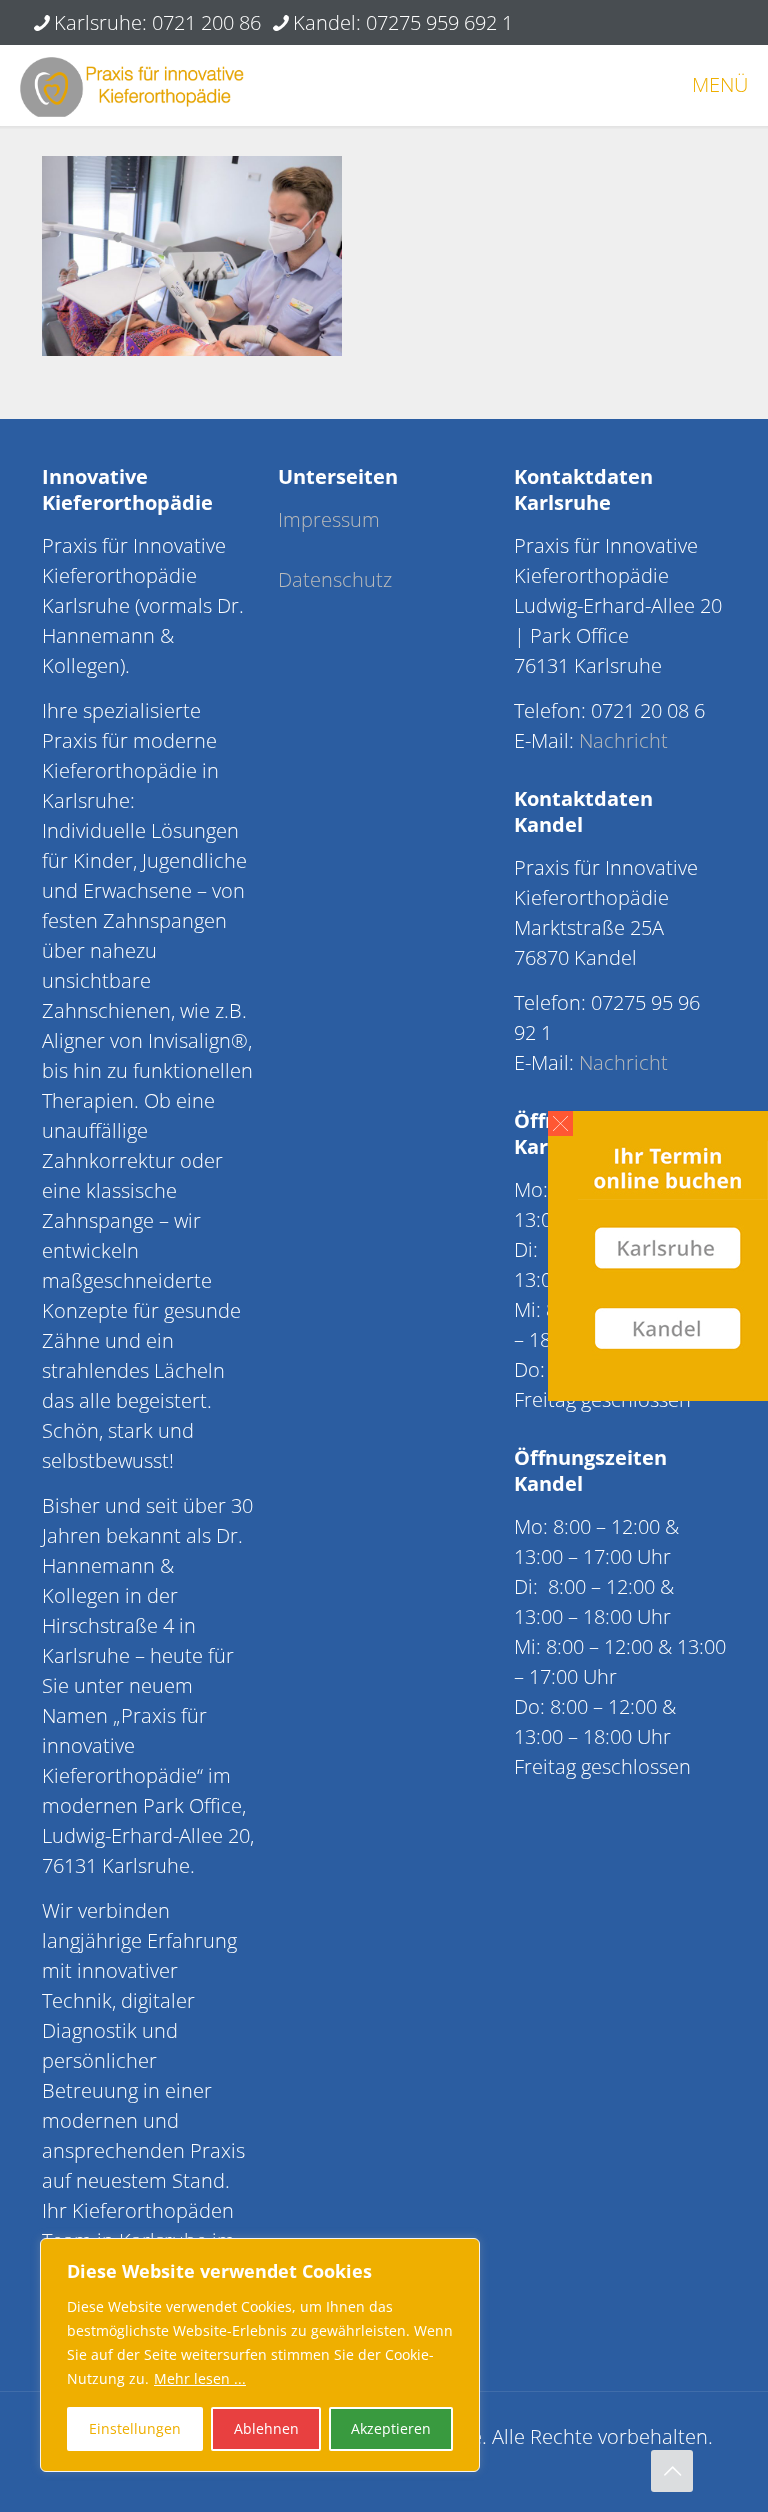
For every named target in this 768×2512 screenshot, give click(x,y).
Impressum (329, 519)
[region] (260, 2355)
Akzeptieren (391, 2428)
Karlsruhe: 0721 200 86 (157, 22)
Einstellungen (135, 2428)
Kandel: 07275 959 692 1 (403, 22)
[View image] (192, 348)
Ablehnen (266, 2428)
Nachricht (623, 740)
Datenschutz (335, 579)
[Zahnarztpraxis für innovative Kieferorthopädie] (132, 85)
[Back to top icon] (672, 2471)
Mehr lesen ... (200, 2378)
